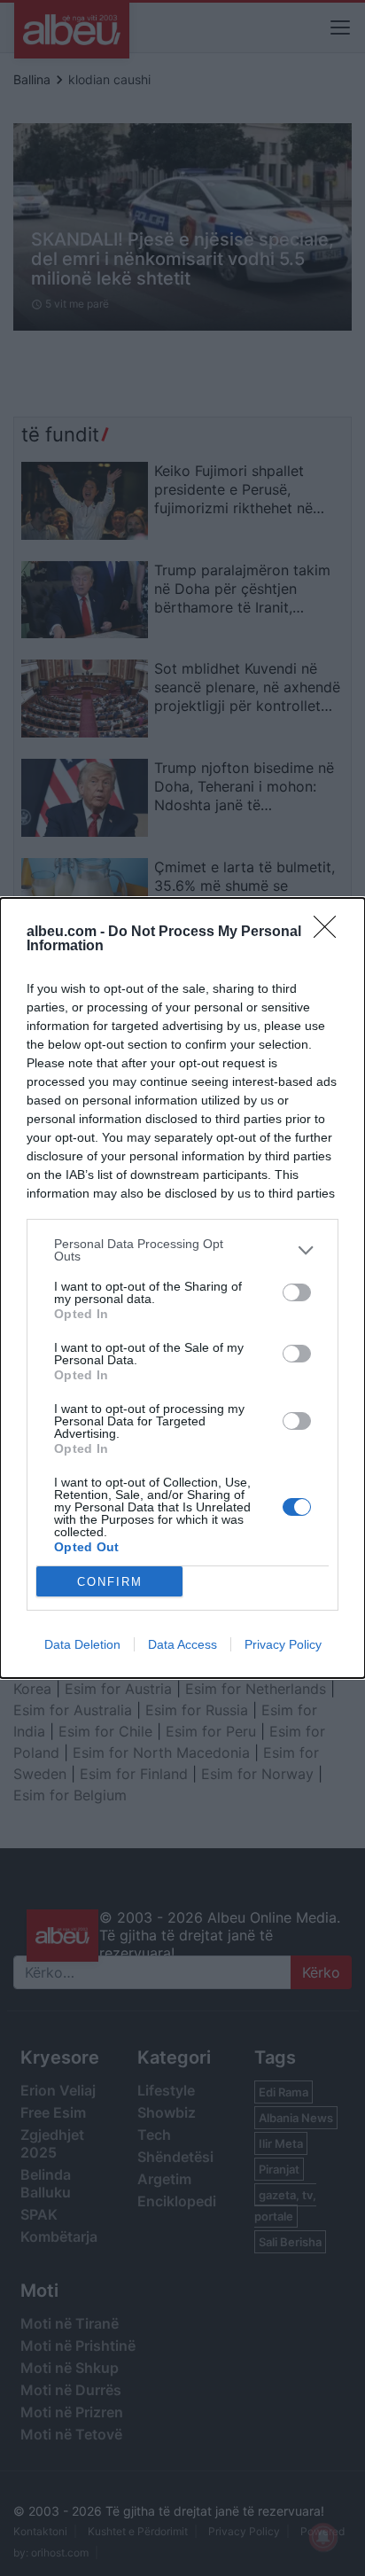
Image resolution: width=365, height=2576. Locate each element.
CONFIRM (110, 1582)
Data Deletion (82, 1644)
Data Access (182, 1644)
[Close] (330, 933)
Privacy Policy (283, 1644)
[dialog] (182, 1288)
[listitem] (182, 1250)
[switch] (297, 1292)
